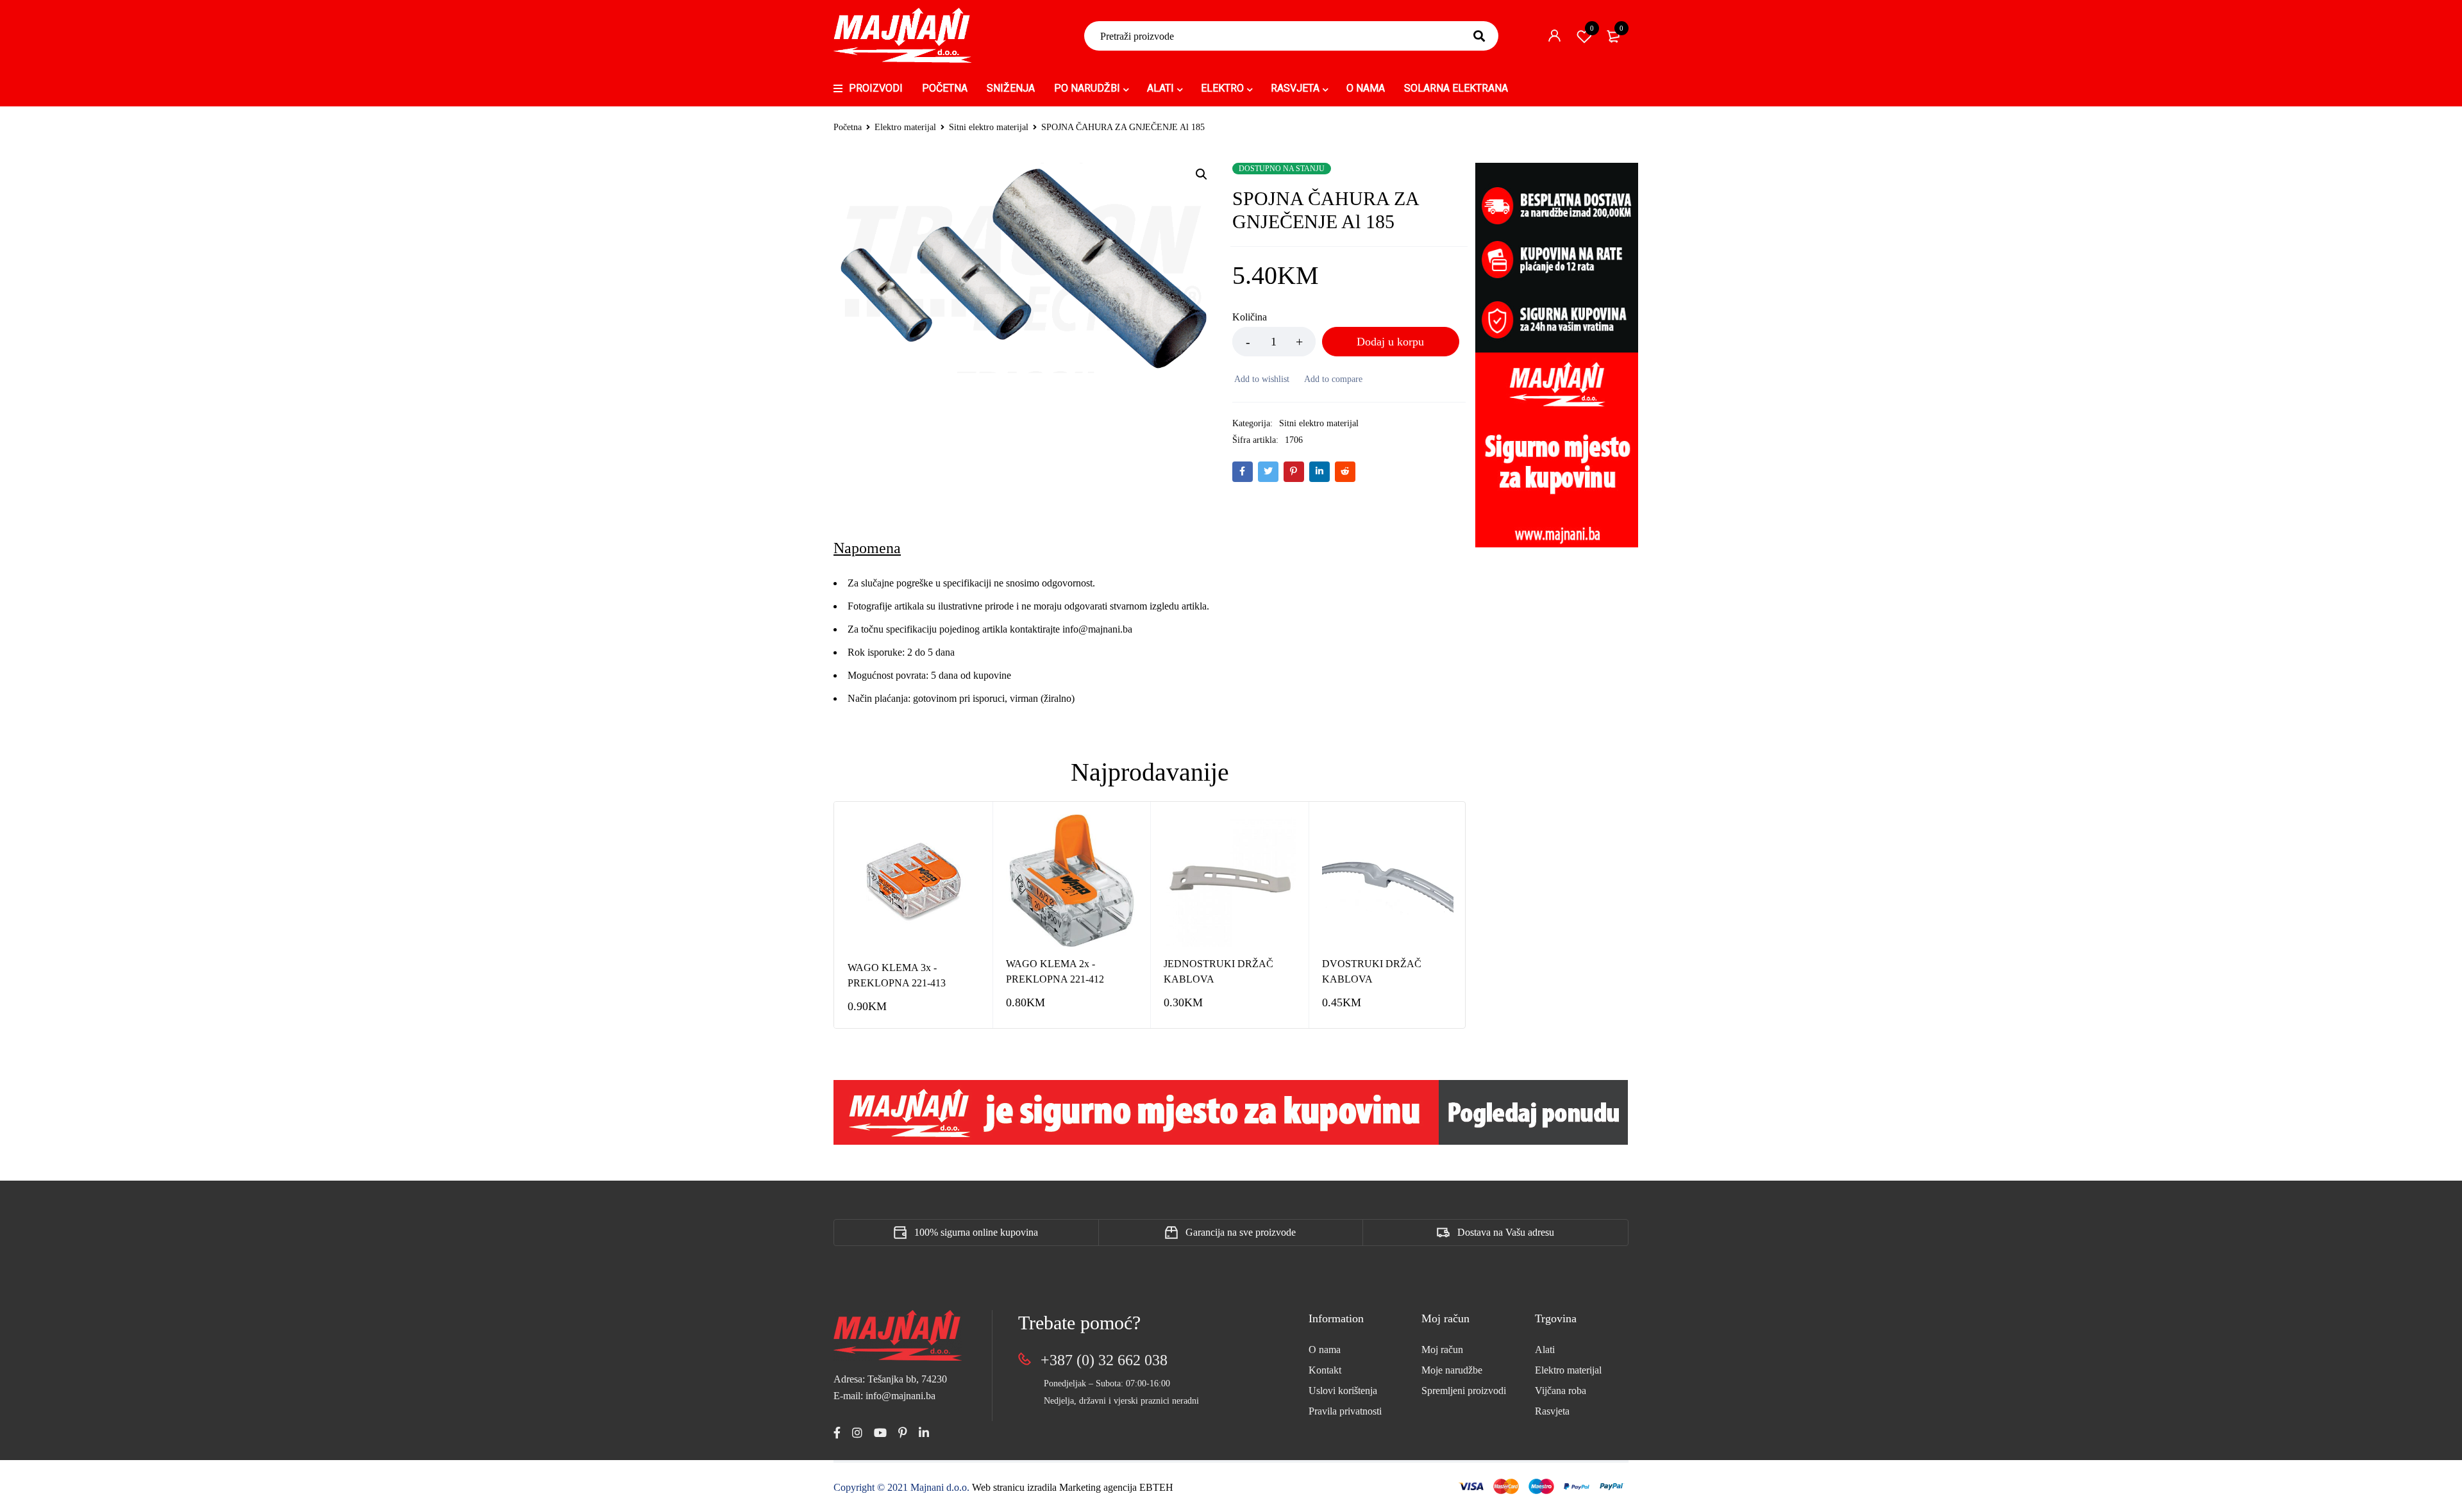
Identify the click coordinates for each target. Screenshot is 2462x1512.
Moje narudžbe (1452, 1370)
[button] (1202, 174)
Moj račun (1442, 1350)
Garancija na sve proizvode (1241, 1232)
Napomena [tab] (867, 548)
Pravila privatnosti (1345, 1411)
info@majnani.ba (1096, 629)
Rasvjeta (1552, 1411)
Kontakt (1325, 1370)
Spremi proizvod (1592, 28)
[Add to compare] (1332, 379)
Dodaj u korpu (1390, 342)
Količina (1250, 317)
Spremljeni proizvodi (1464, 1391)
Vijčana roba (1561, 1391)
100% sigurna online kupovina (976, 1232)
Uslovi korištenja (1343, 1391)
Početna (848, 127)
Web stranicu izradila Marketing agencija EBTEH (1073, 1487)
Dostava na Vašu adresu (1506, 1232)
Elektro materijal (905, 127)
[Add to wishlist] (1261, 379)
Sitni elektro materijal (989, 127)
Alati (1545, 1350)
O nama (1325, 1350)
